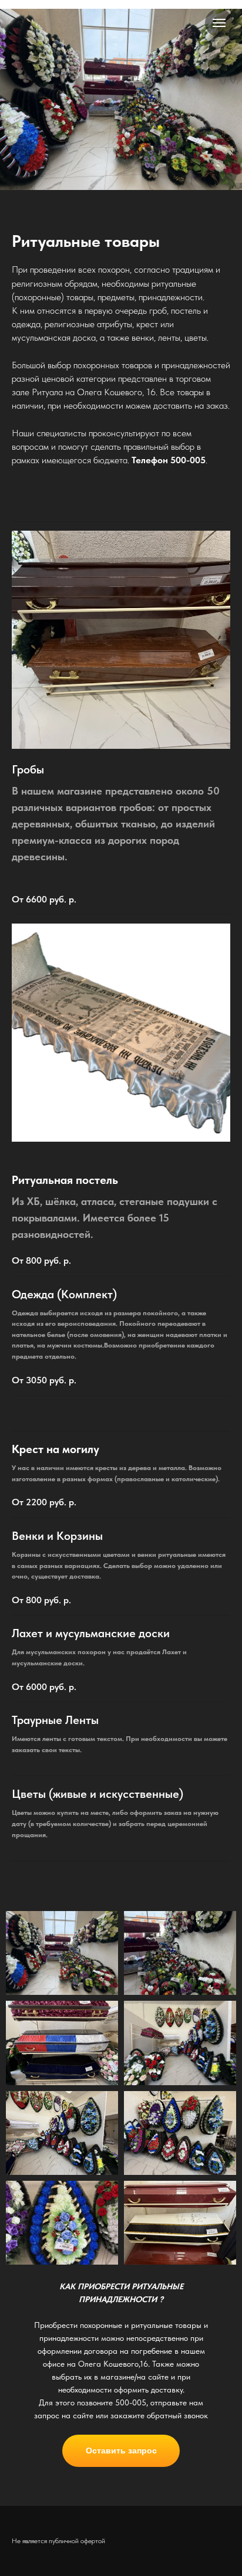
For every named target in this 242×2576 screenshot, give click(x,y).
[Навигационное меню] (219, 23)
